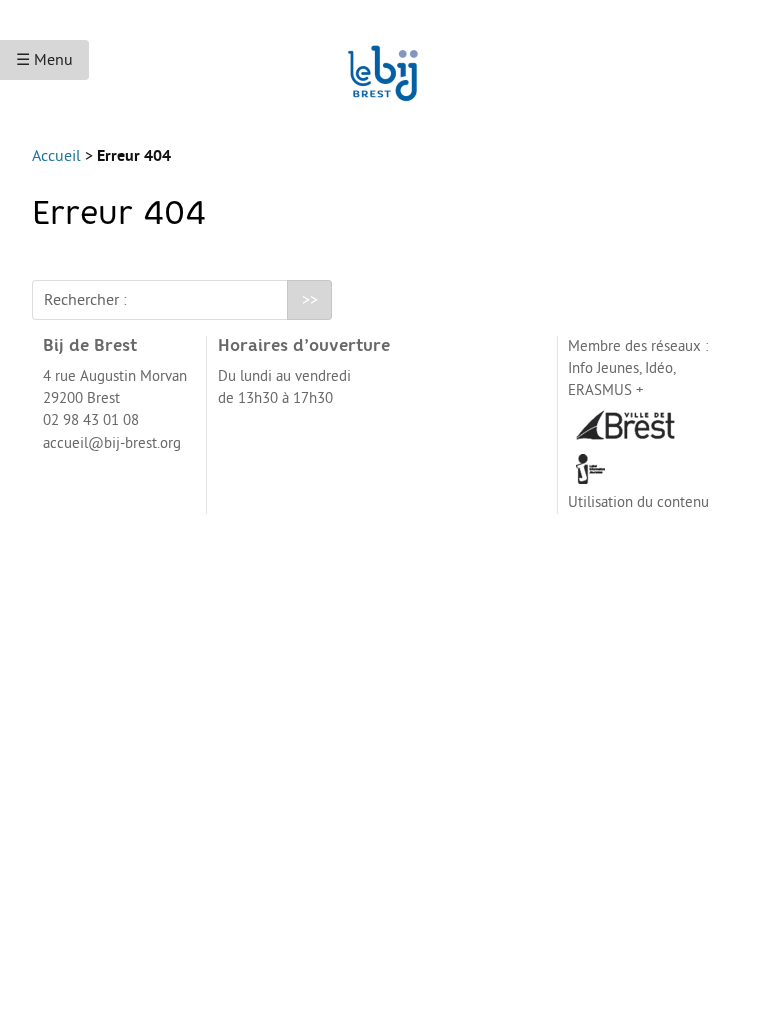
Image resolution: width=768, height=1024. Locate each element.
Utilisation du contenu (638, 502)
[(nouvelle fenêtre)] (625, 423)
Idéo (659, 368)
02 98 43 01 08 (91, 420)
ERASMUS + (606, 390)
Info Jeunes (603, 368)
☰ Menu (44, 60)
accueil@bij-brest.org (112, 443)
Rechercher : (85, 300)
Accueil (56, 156)
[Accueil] (384, 64)
